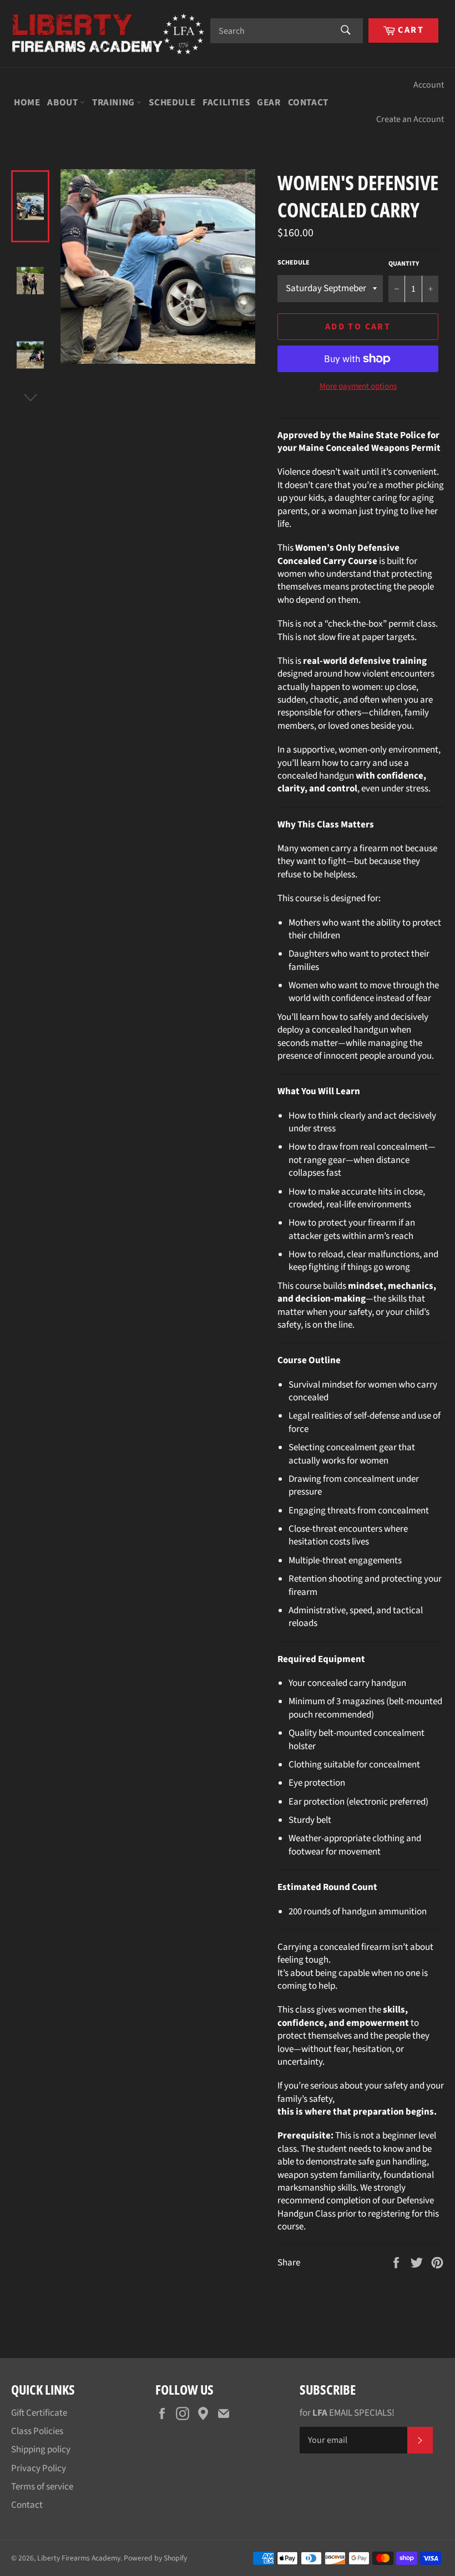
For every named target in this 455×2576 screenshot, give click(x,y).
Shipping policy (41, 2450)
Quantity (404, 264)
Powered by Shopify (155, 2558)
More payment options (358, 387)
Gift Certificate (39, 2413)
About (64, 103)
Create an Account (410, 119)
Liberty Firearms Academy (79, 2558)
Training (114, 103)
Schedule (172, 103)
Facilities (226, 103)
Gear (269, 103)
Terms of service (42, 2487)
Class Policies (37, 2431)
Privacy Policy (39, 2468)
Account (429, 85)
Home (27, 103)
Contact (308, 103)
